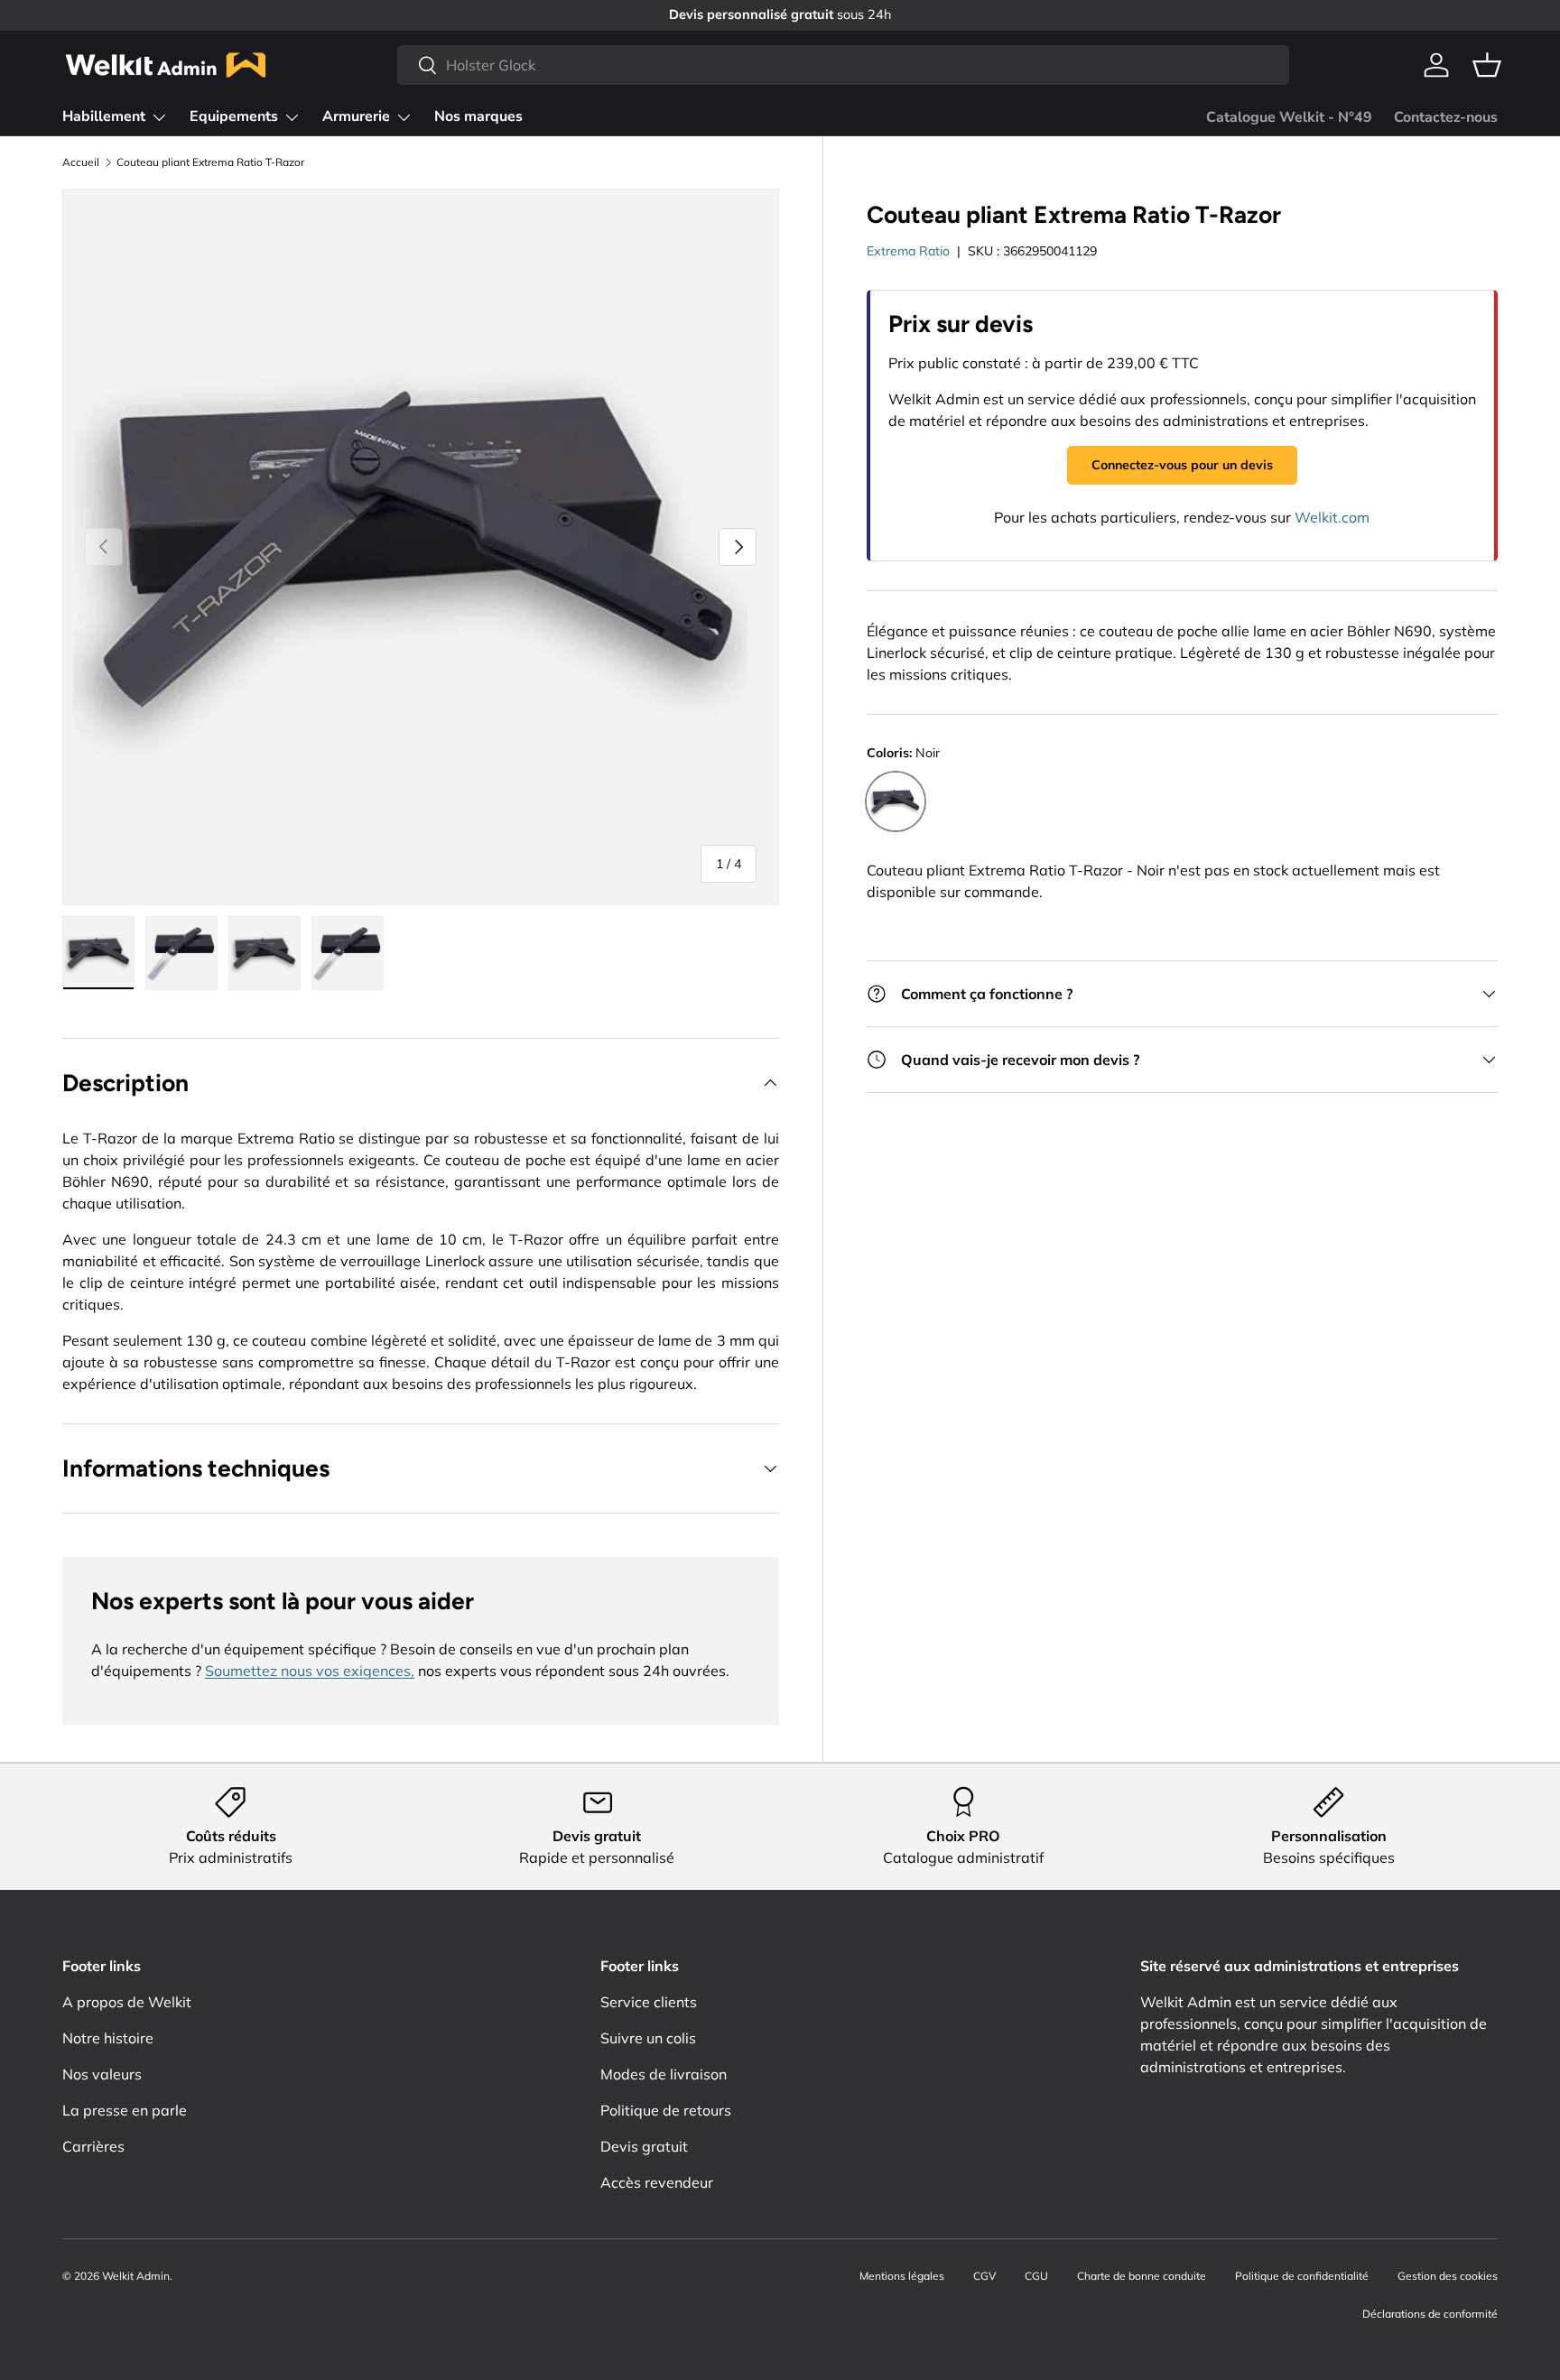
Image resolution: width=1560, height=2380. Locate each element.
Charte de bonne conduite (1142, 2276)
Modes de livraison (664, 2074)
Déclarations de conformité (1430, 2314)
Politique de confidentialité (1302, 2276)
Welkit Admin (136, 2276)
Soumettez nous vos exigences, (310, 1671)
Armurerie (356, 116)
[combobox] (843, 65)
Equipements (234, 116)
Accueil (81, 162)
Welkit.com (1332, 517)
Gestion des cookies (1448, 2276)
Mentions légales (902, 2276)
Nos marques (478, 116)
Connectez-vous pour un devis (1182, 465)
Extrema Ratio (908, 251)
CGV (984, 2276)
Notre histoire (108, 2038)
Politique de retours (666, 2110)
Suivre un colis (648, 2038)
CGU (1036, 2276)
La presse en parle (125, 2110)
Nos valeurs (102, 2074)
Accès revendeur (657, 2182)
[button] (1487, 65)
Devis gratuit (644, 2146)
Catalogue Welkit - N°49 (1289, 117)
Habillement (104, 116)
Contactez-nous (1446, 117)
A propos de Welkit (127, 2002)
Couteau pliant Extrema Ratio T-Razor (210, 162)
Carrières (93, 2146)
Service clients (649, 2002)
